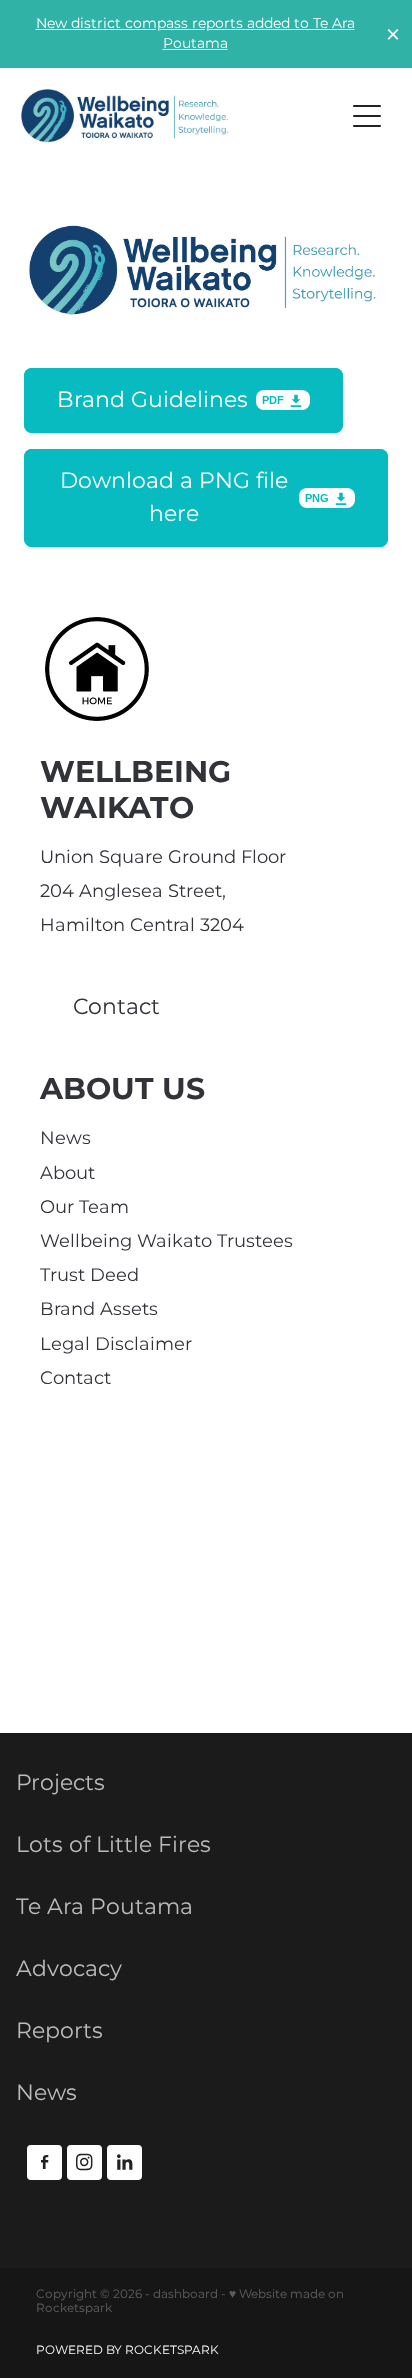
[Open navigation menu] (367, 116)
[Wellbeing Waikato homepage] (172, 116)
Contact (75, 1378)
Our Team (84, 1207)
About (67, 1173)
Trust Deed (89, 1275)
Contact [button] (116, 1007)
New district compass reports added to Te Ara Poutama (195, 33)
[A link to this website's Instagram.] (84, 2162)
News (65, 1138)
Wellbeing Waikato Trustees (166, 1241)
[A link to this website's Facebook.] (44, 2162)
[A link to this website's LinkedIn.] (124, 2162)
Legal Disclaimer (116, 1344)
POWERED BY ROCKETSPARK (127, 2350)
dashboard (185, 2294)
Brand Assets (99, 1309)
